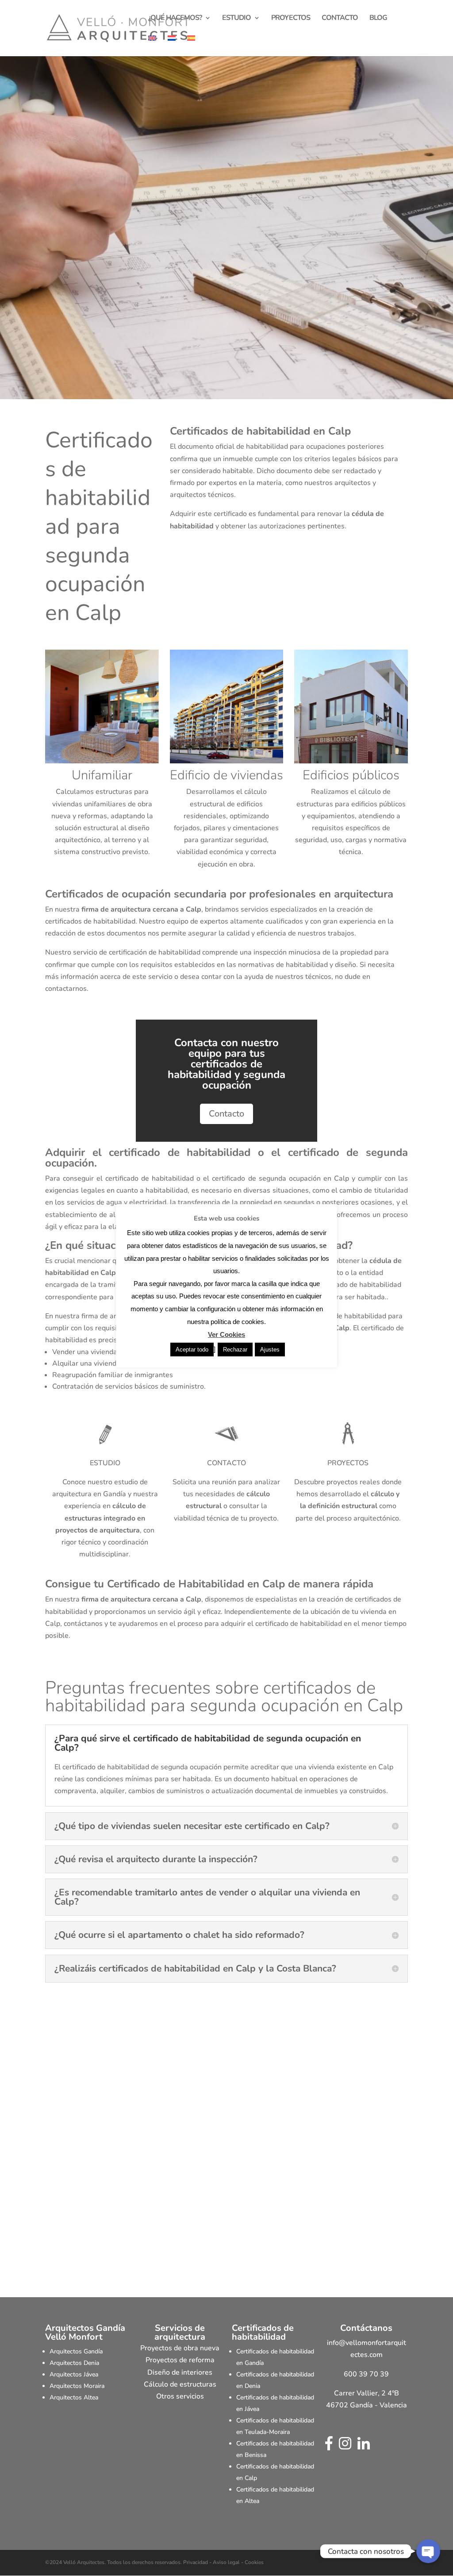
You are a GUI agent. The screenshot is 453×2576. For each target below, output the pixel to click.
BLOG (378, 19)
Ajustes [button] (270, 1350)
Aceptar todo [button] (192, 1350)
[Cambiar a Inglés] (152, 46)
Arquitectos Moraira (77, 2386)
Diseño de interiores (180, 2372)
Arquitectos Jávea (74, 2374)
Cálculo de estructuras (180, 2384)
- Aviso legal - (226, 2562)
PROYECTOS (291, 19)
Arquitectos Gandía (76, 2351)
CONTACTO (340, 19)
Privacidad (196, 2562)
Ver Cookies (226, 1334)
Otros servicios (180, 2396)
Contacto (226, 1114)
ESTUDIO (236, 19)
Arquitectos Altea (74, 2397)
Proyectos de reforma (180, 2360)
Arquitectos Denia (74, 2363)
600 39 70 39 (366, 2374)
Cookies (253, 2562)
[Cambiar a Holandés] (172, 46)
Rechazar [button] (235, 1350)
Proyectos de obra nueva (180, 2348)
